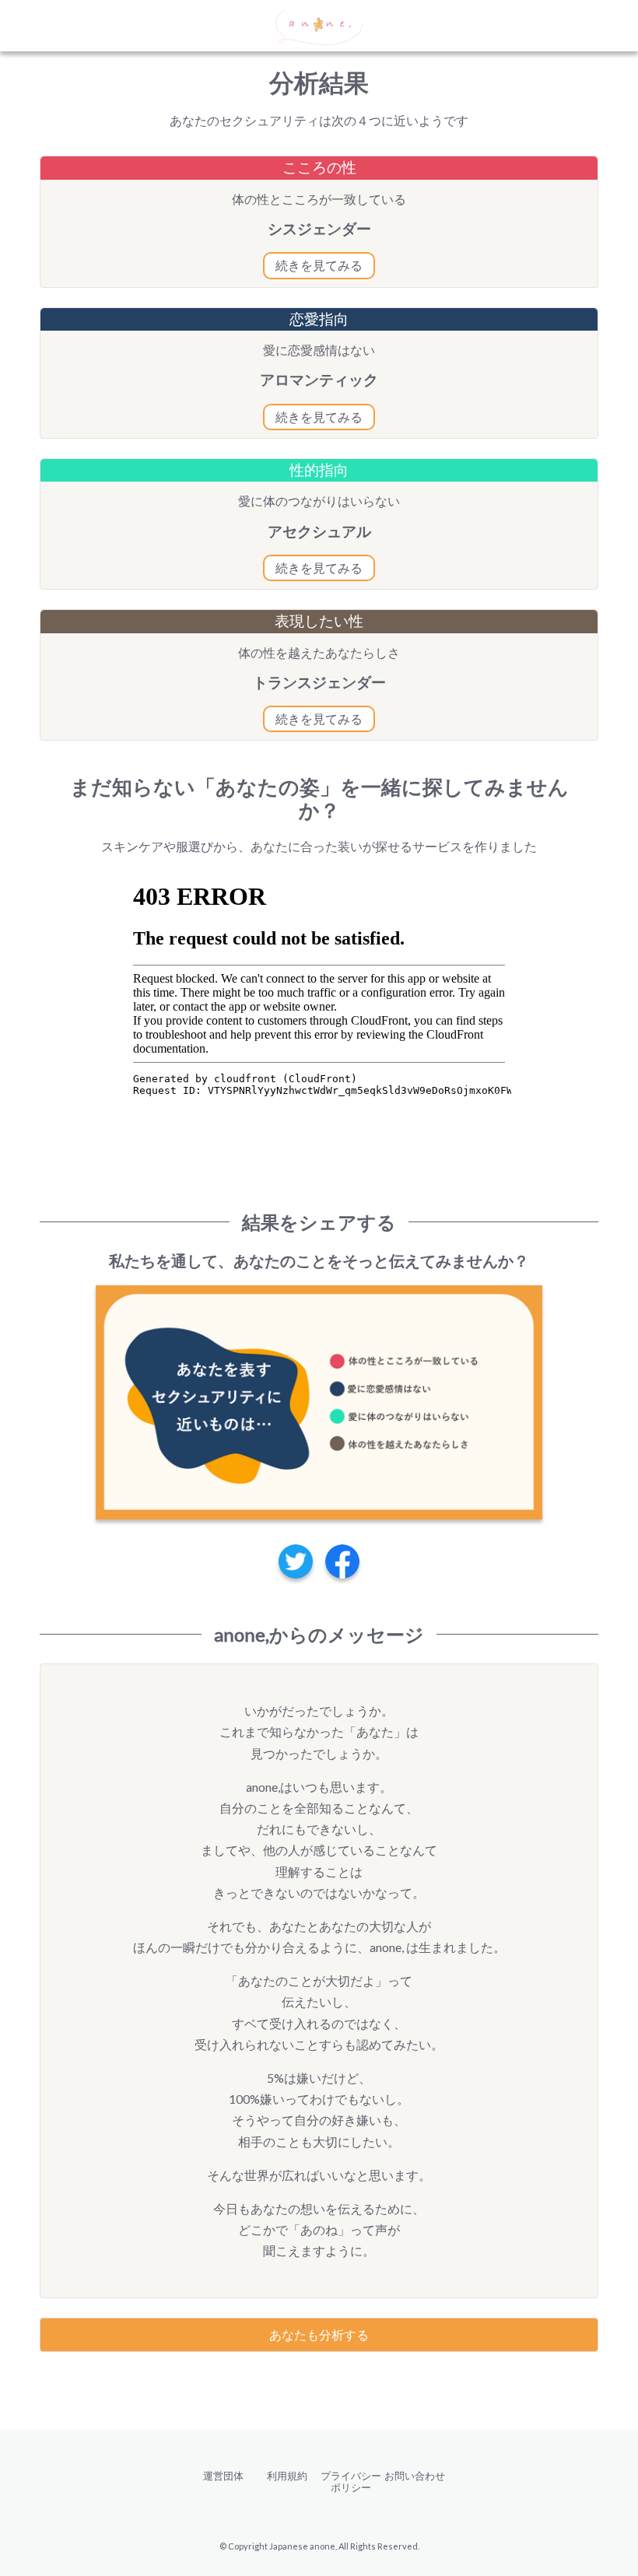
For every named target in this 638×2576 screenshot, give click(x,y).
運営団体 (223, 2476)
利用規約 (287, 2476)
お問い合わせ (415, 2476)
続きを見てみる (319, 265)
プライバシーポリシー (351, 2481)
